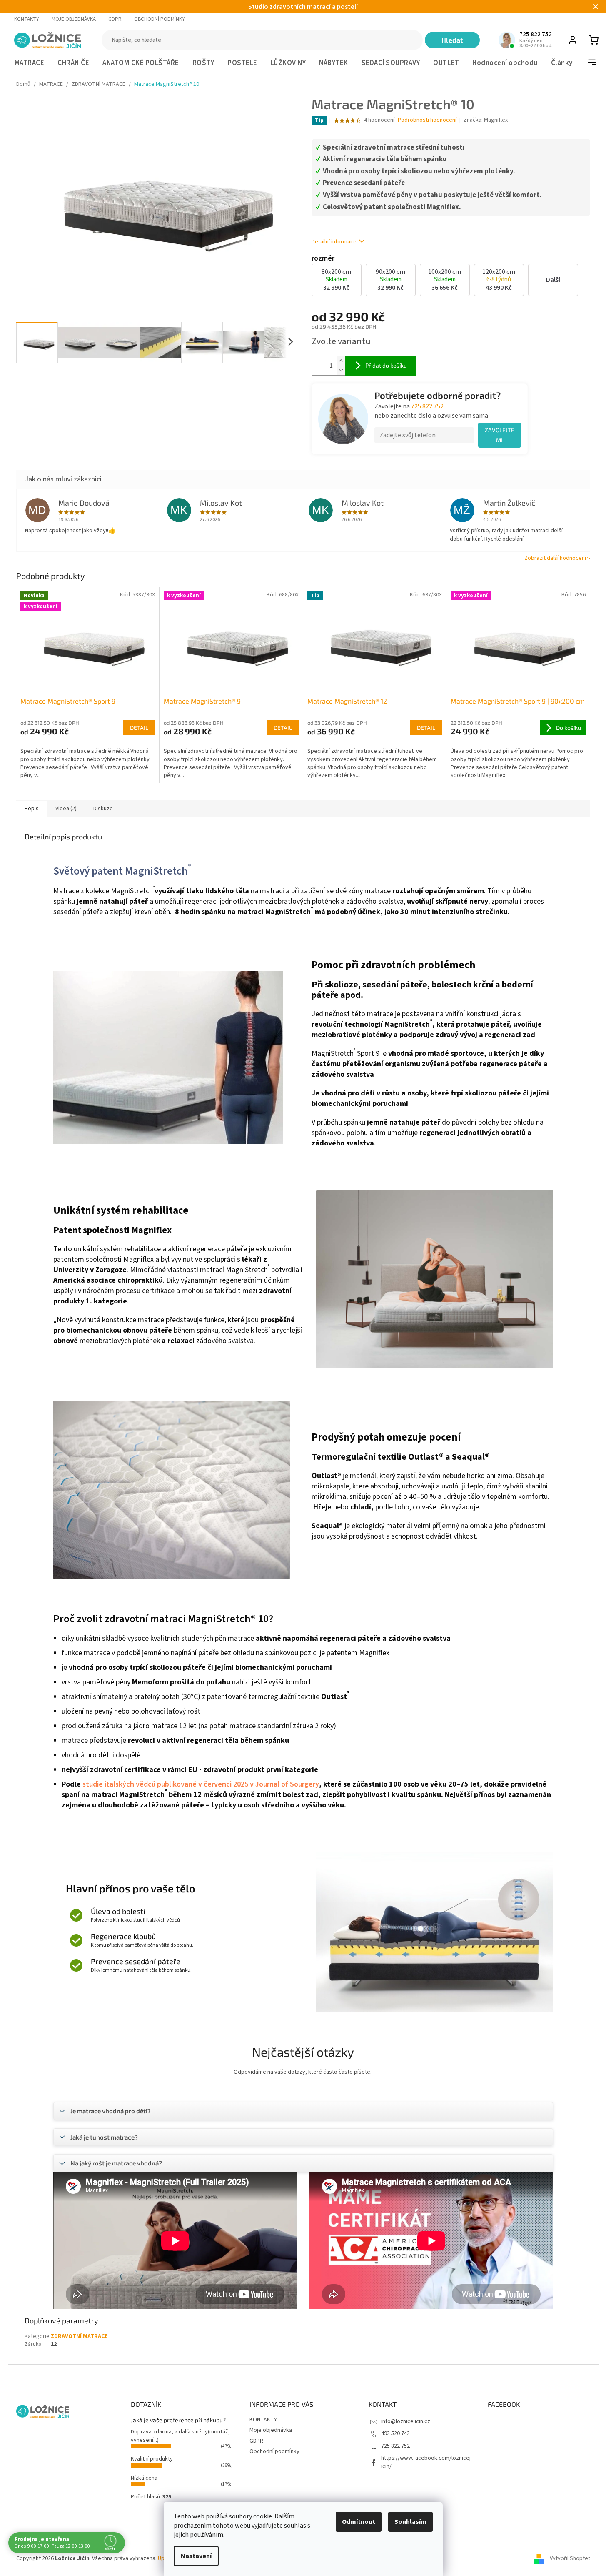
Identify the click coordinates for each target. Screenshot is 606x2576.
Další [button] (553, 280)
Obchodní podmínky (160, 19)
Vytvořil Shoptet (570, 2559)
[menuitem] (30, 63)
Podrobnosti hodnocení (427, 120)
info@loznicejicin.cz (406, 2421)
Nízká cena (144, 2478)
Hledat (452, 40)
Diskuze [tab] (103, 809)
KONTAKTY (27, 19)
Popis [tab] (32, 809)
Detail (139, 728)
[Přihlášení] (573, 40)
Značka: (486, 120)
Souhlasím (410, 2522)
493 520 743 (395, 2433)
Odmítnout (359, 2522)
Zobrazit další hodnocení (555, 558)
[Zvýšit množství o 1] (341, 361)
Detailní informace (334, 242)
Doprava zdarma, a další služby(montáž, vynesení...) (180, 2436)
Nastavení (196, 2556)
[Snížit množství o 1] (341, 370)
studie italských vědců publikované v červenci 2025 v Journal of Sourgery (201, 1784)
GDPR (115, 19)
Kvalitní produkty (152, 2459)
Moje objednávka (74, 19)
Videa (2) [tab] (66, 809)
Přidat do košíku (386, 365)
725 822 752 (427, 406)
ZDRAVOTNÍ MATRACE (79, 2336)
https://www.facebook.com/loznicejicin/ (426, 2462)
